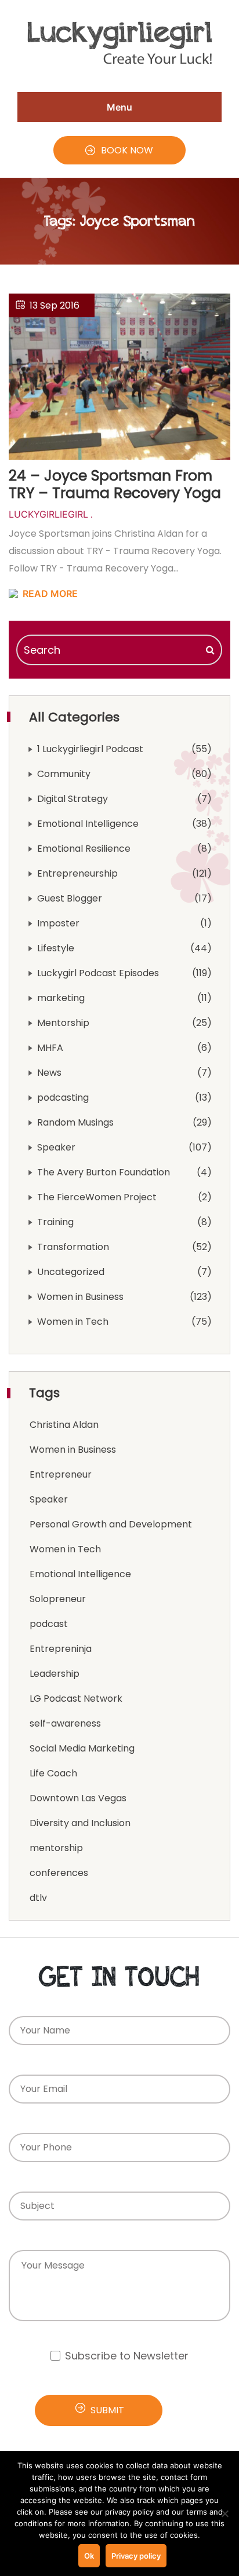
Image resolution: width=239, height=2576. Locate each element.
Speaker (56, 1147)
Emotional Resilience (84, 849)
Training (55, 1222)
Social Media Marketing (82, 1748)
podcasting (63, 1098)
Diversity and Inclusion (80, 1823)
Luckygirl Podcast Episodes (98, 973)
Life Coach (53, 1773)
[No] (224, 2513)
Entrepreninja (61, 1649)
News (49, 1073)
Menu (119, 107)
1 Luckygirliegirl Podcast (90, 749)
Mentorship (63, 1023)
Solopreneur (58, 1599)
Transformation (73, 1247)
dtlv (38, 1898)
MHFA (50, 1048)
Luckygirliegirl (48, 514)
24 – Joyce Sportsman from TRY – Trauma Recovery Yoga (115, 484)
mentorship (56, 1848)
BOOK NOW (127, 150)
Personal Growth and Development (111, 1524)
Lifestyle (56, 948)
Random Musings (75, 1122)
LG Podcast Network (76, 1699)
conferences (59, 1873)
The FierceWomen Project (97, 1197)
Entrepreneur (61, 1474)
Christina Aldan (64, 1425)
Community (64, 774)
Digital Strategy (73, 799)
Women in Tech (73, 1322)
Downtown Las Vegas (78, 1798)
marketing (61, 998)
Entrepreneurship (77, 873)
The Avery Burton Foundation (104, 1172)
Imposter (58, 923)
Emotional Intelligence (88, 824)
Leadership (55, 1674)
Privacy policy (136, 2556)
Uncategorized (71, 1272)
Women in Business (80, 1297)
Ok (89, 2556)
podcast (49, 1624)
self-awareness (65, 1723)
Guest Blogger (70, 898)
